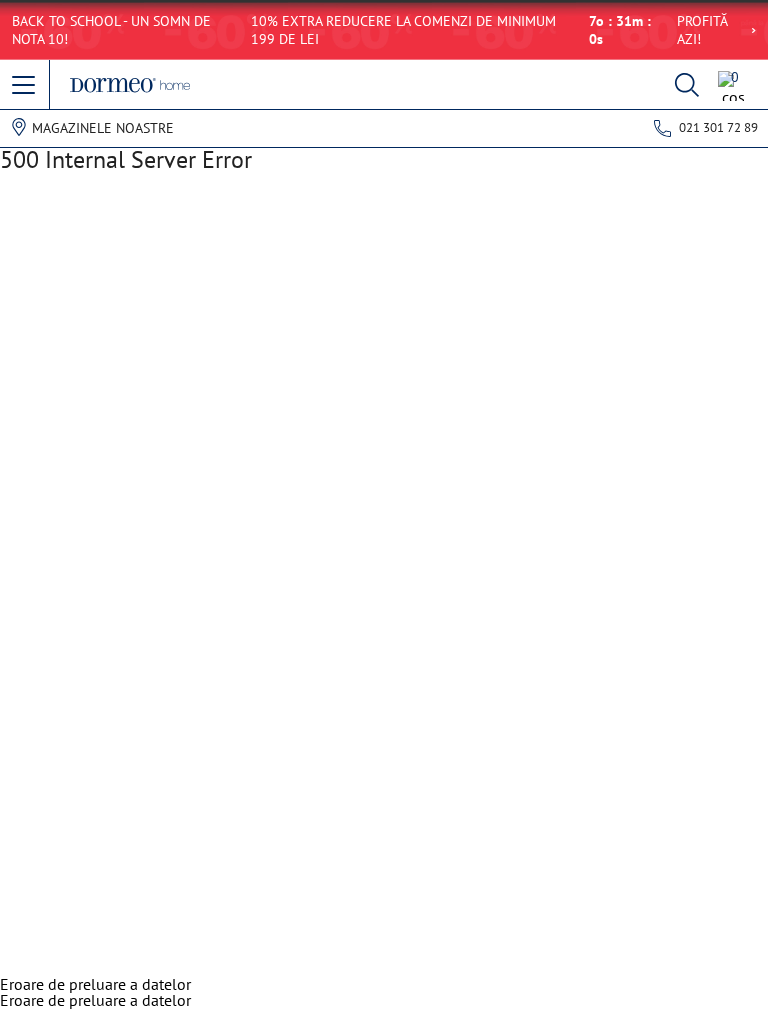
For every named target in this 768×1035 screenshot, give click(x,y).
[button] (25, 86)
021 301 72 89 (718, 127)
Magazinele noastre (103, 128)
